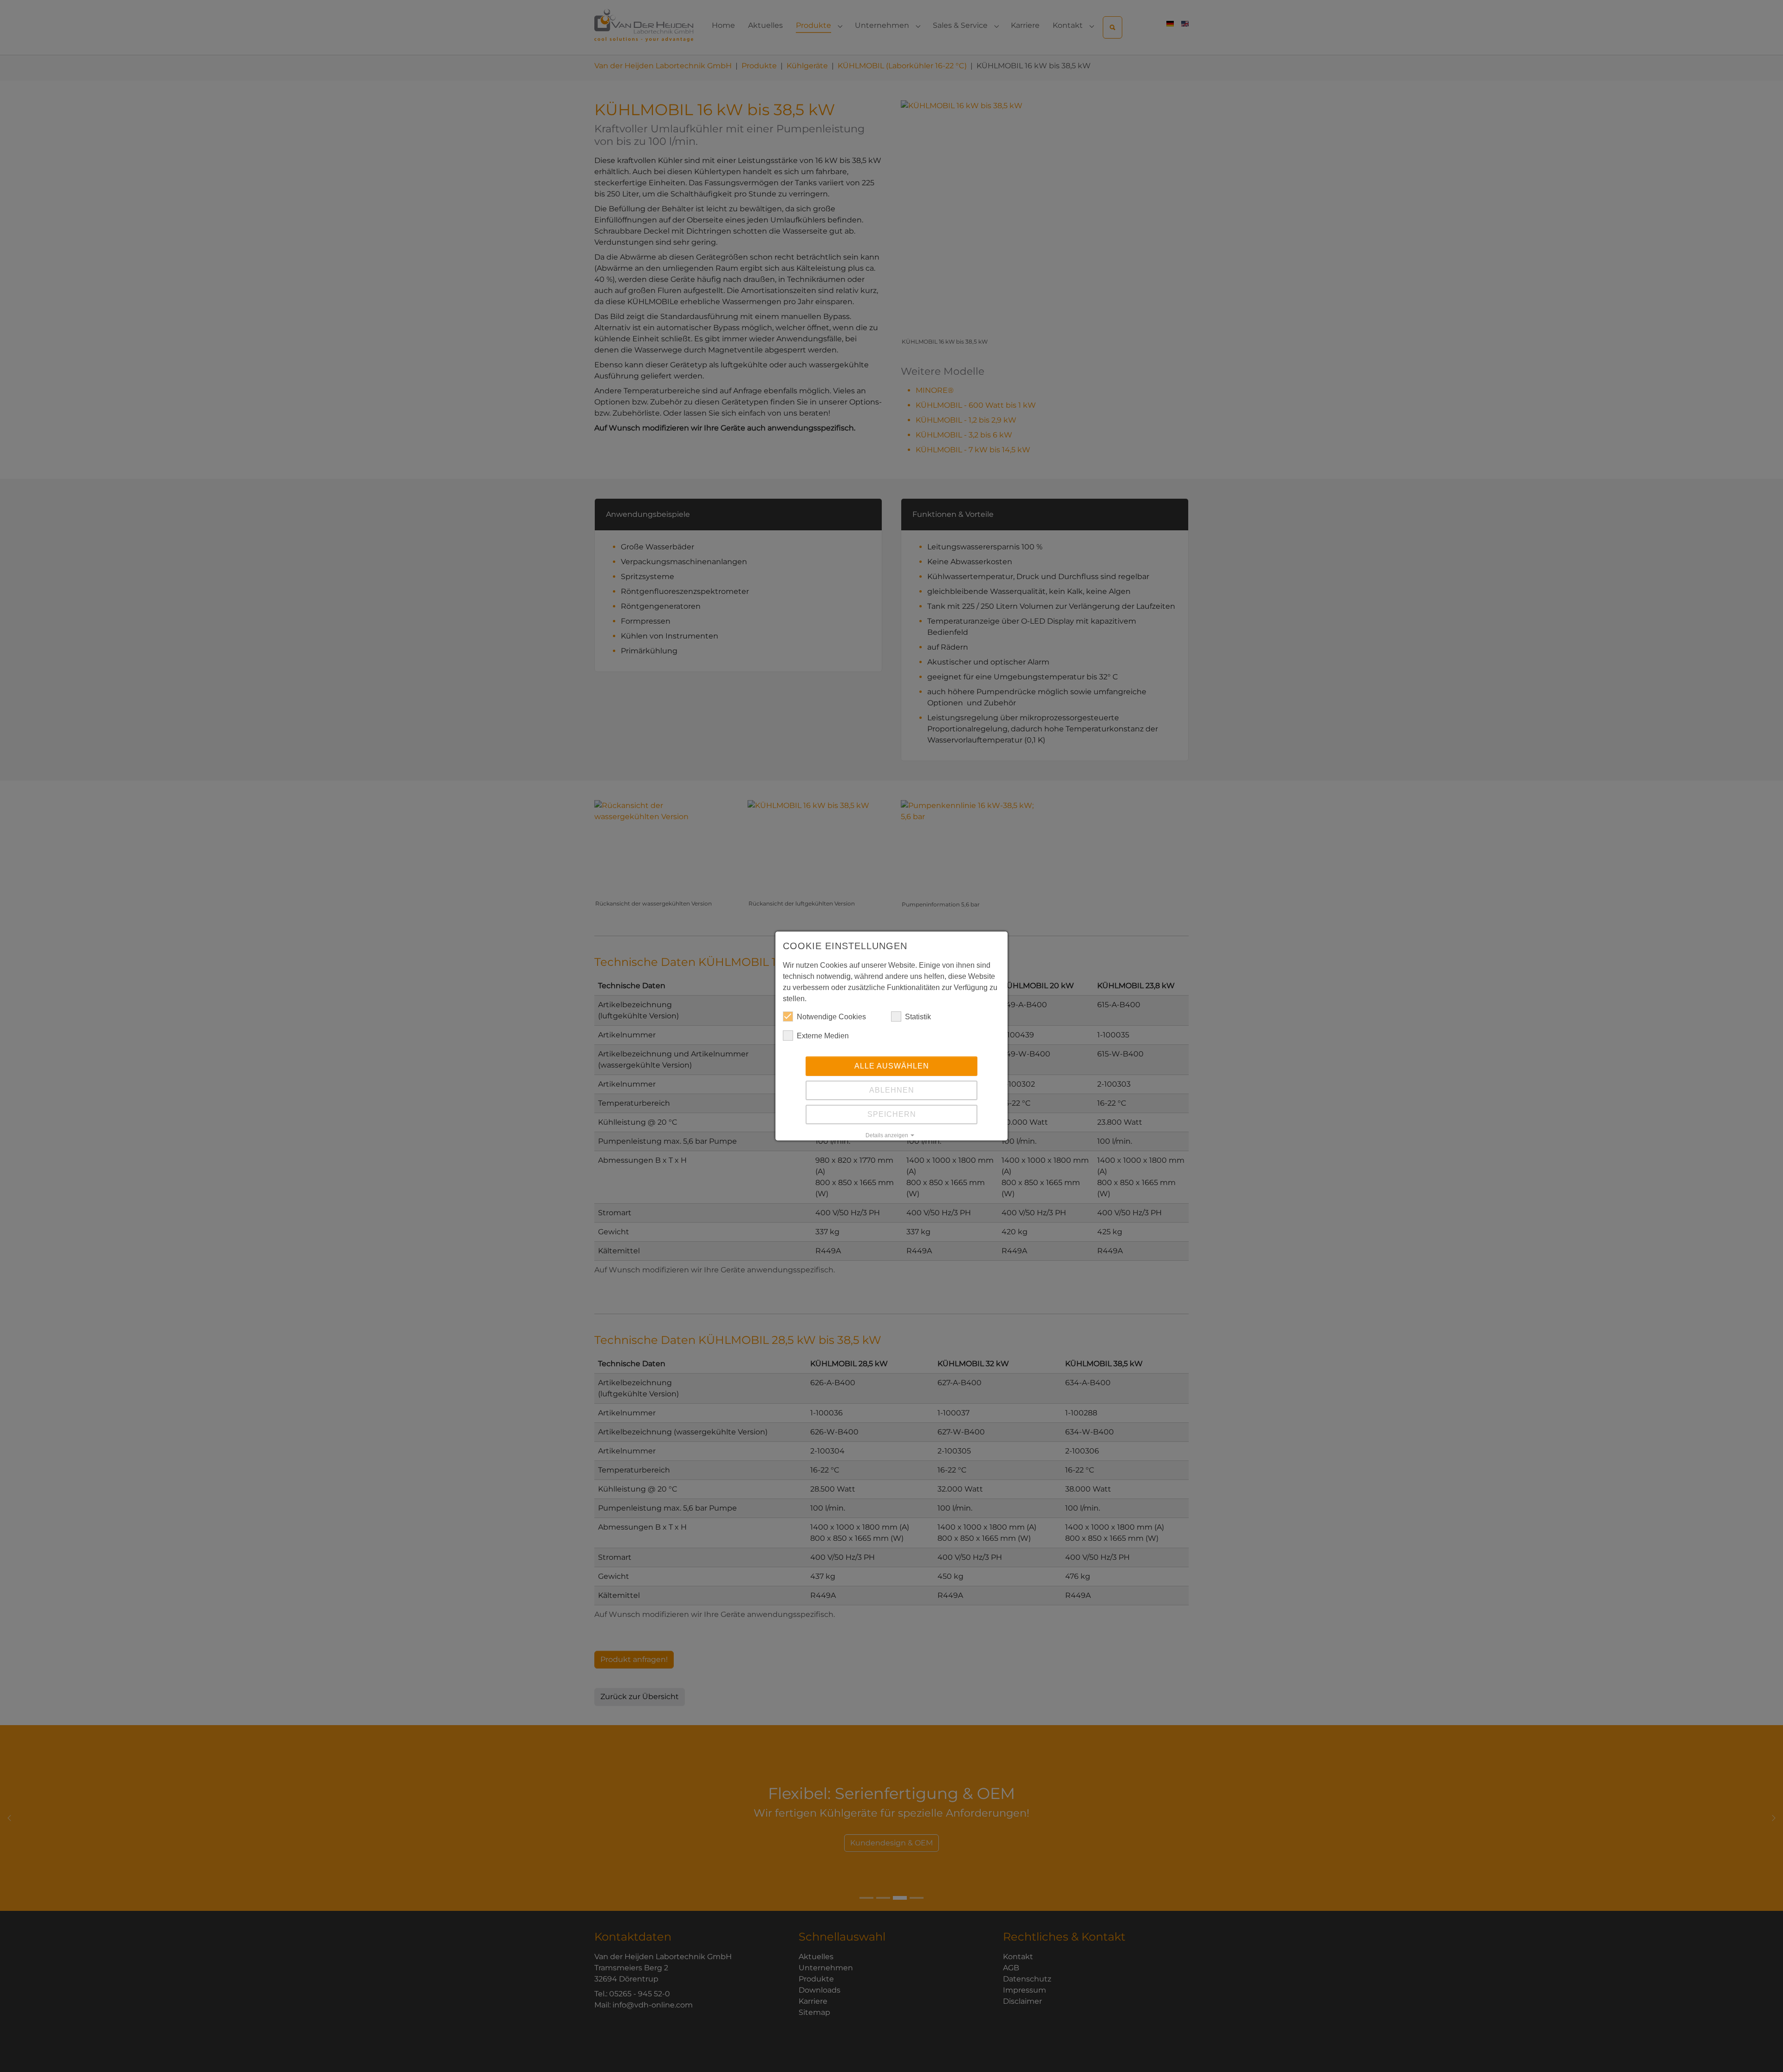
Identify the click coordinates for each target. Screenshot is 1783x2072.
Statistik (918, 1017)
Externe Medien (823, 1036)
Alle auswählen (892, 1066)
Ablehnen (892, 1090)
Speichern (892, 1114)
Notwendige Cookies (831, 1017)
